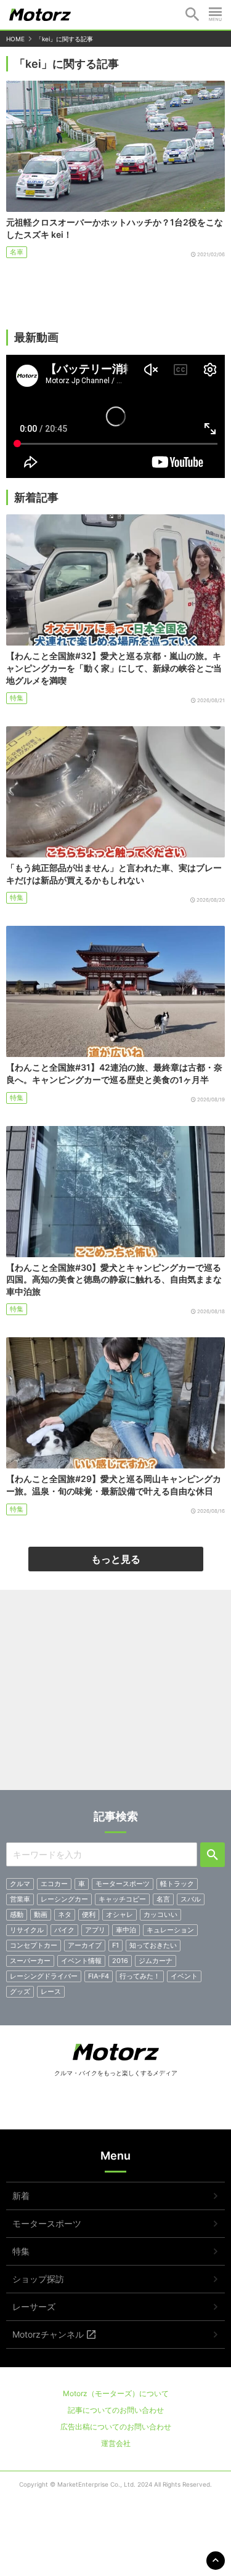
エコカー (54, 1884)
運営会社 (116, 2443)
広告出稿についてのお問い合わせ (116, 2427)
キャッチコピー (122, 1899)
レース (51, 1991)
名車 (17, 252)
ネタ (65, 1914)
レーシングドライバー (44, 1976)
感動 (17, 1914)
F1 (115, 1945)
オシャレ (120, 1914)
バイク (64, 1930)
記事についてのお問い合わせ (116, 2410)
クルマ (20, 1884)
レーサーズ (34, 2307)
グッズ (20, 1991)
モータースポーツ (123, 1884)
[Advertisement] (115, 1695)
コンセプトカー (34, 1945)
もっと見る (116, 1559)
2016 (120, 1961)
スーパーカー (30, 1961)
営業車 (20, 1899)
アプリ (95, 1930)
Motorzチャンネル (48, 2334)
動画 (41, 1914)
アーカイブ (85, 1945)
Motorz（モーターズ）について (116, 2393)
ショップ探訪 (38, 2279)
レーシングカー (64, 1899)
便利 (89, 1914)
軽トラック (177, 1884)
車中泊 (126, 1930)
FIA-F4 (99, 1976)
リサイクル (27, 1930)
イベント (184, 1976)
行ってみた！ (140, 1976)
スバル (191, 1899)
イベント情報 (81, 1961)
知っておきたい (153, 1945)
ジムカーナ (156, 1961)
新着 (21, 2196)
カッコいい (160, 1914)
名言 (163, 1899)
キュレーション (170, 1930)
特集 (17, 698)
